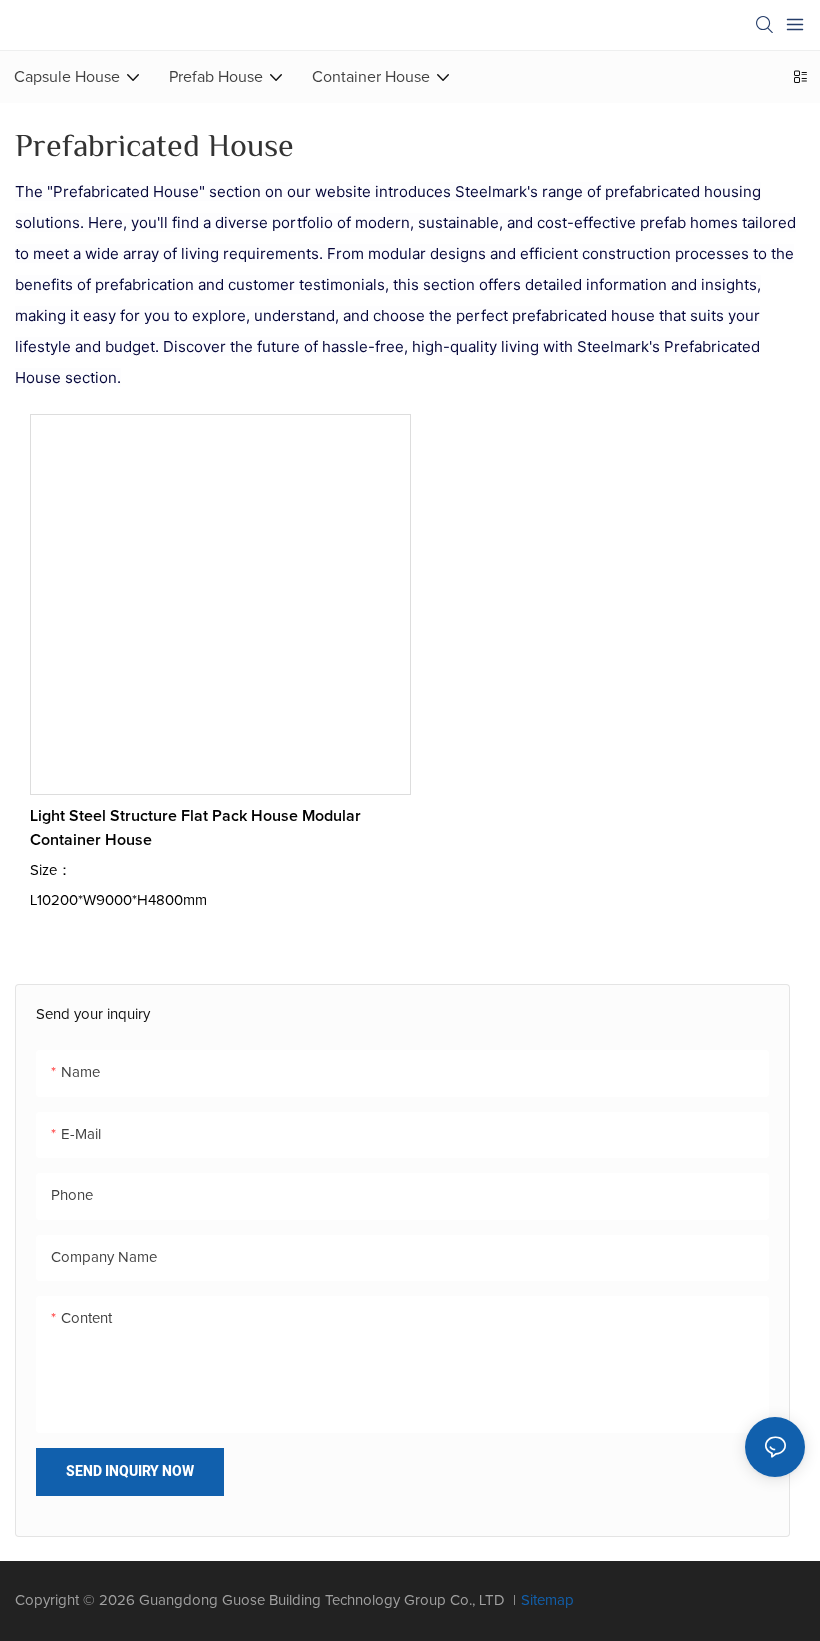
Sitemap (547, 1600)
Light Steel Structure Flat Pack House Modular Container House (195, 828)
